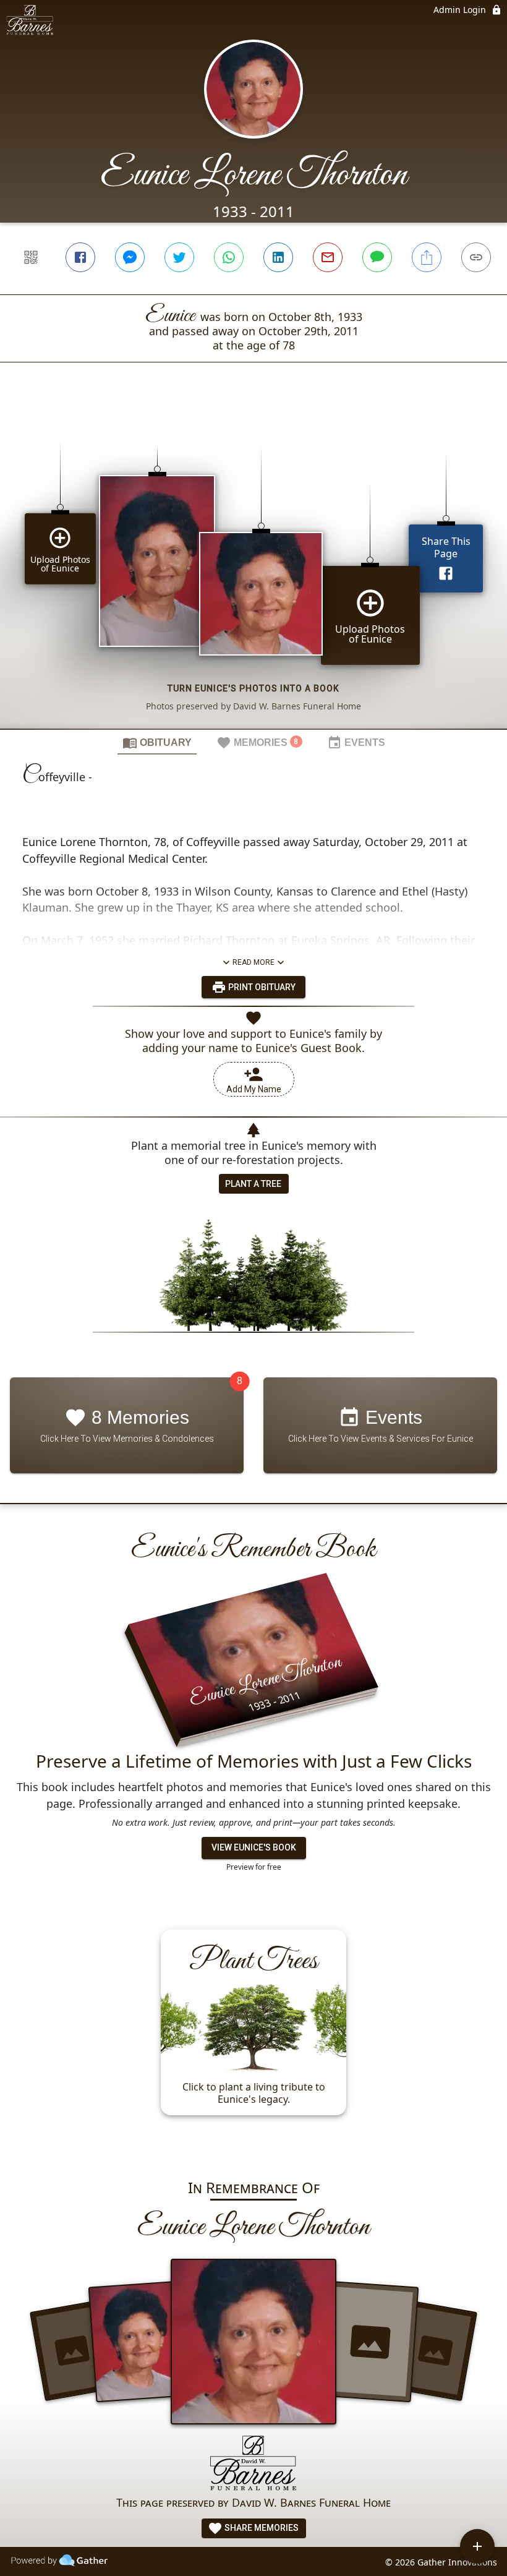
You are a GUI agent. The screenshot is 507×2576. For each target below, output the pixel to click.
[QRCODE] (31, 257)
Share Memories (261, 2528)
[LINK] (476, 257)
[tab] (157, 742)
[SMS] (377, 257)
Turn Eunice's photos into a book (253, 688)
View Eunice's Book (254, 1847)
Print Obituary (261, 987)
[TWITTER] (179, 257)
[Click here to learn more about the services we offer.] (253, 2464)
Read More (253, 962)
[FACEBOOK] (80, 257)
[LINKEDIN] (278, 257)
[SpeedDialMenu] (477, 2546)
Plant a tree (253, 1184)
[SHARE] (427, 257)
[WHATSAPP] (229, 257)
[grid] (253, 567)
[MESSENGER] (130, 257)
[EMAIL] (328, 257)
